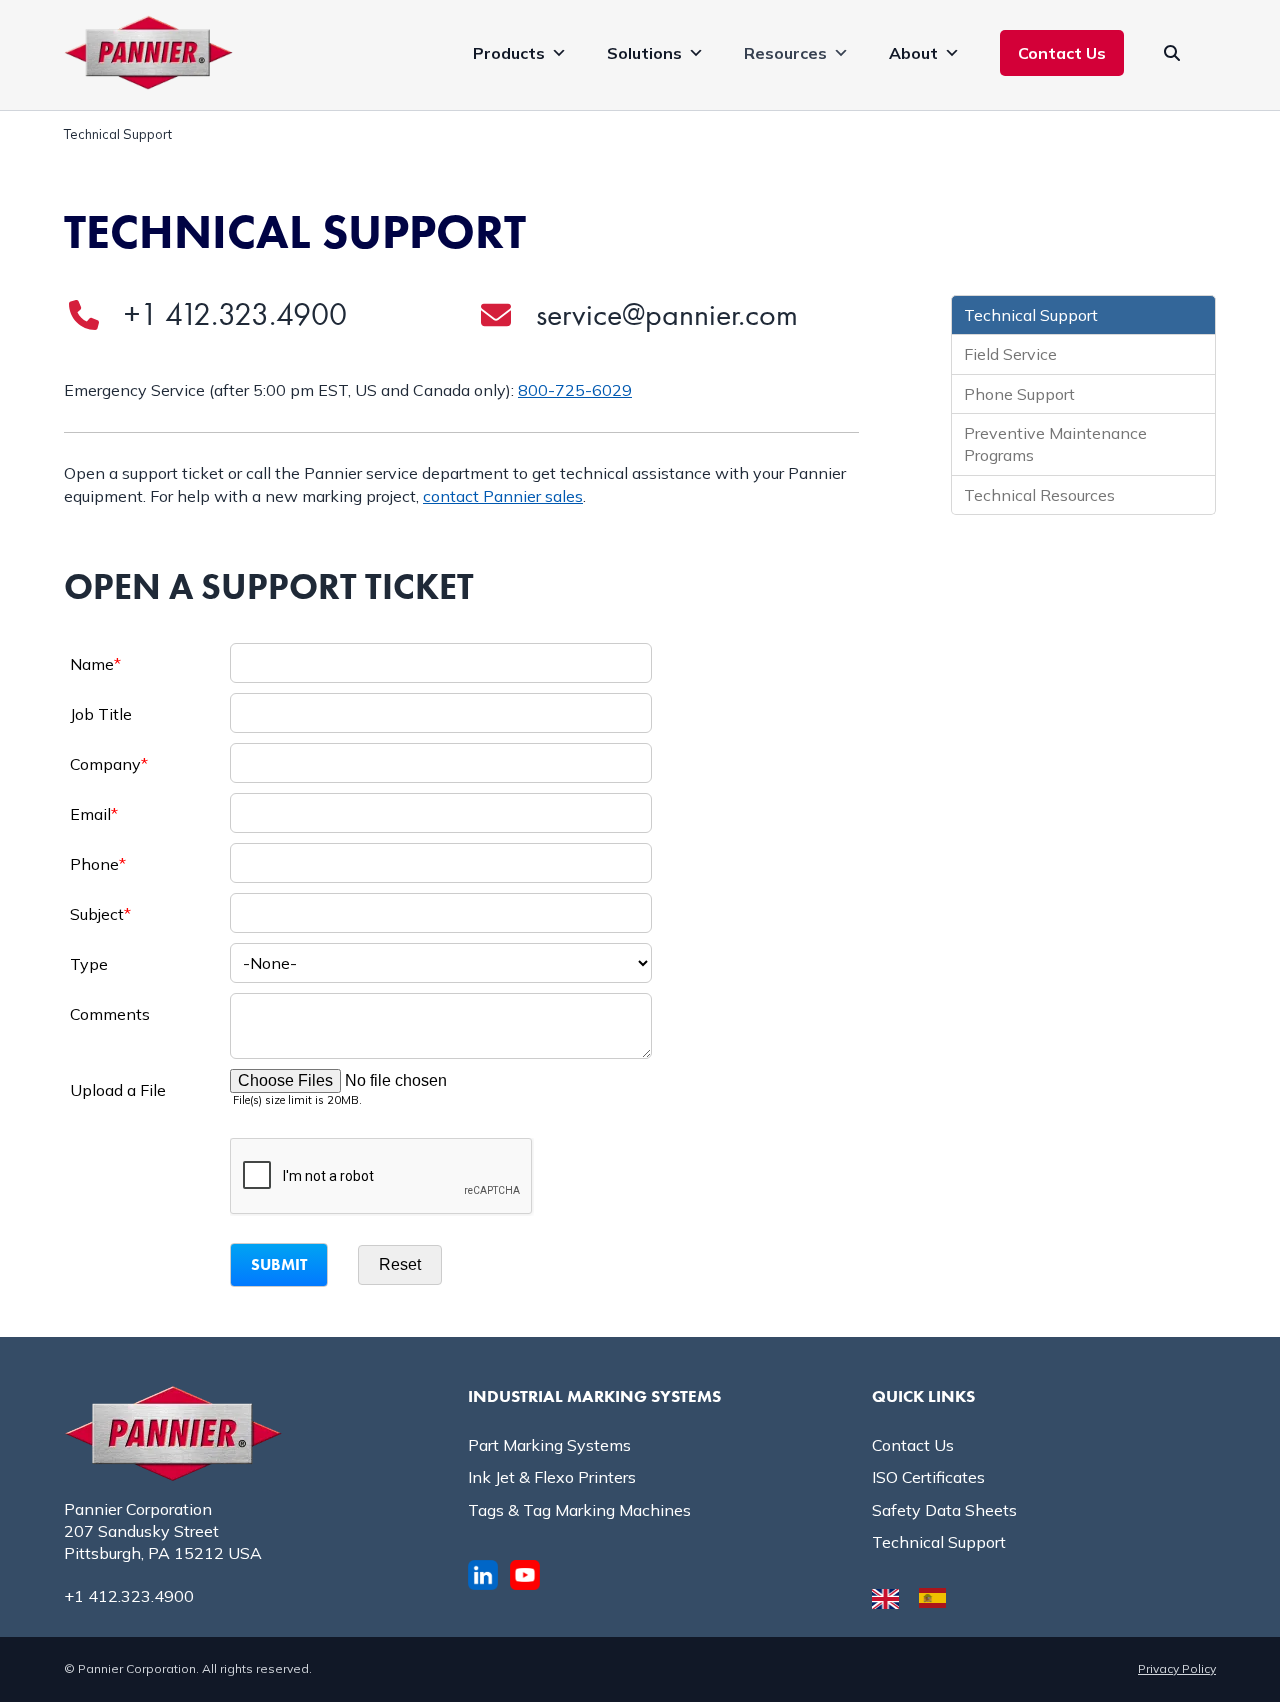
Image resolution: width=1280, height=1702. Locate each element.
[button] (1172, 53)
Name (95, 664)
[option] (937, 1598)
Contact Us (1062, 53)
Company (109, 764)
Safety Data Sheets (944, 1510)
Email (94, 814)
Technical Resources (1039, 495)
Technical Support (1031, 315)
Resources (785, 53)
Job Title (101, 714)
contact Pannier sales (503, 496)
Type (89, 964)
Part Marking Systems (549, 1445)
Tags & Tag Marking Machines (579, 1510)
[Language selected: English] (919, 1597)
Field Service (1010, 354)
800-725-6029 (575, 390)
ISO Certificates (928, 1477)
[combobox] (441, 963)
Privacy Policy (1177, 1668)
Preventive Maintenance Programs (1055, 444)
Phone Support (1019, 394)
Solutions (644, 53)
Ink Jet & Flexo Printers (552, 1477)
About (913, 53)
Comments (110, 1014)
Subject (100, 914)
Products (509, 53)
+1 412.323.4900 (235, 314)
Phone (98, 864)
